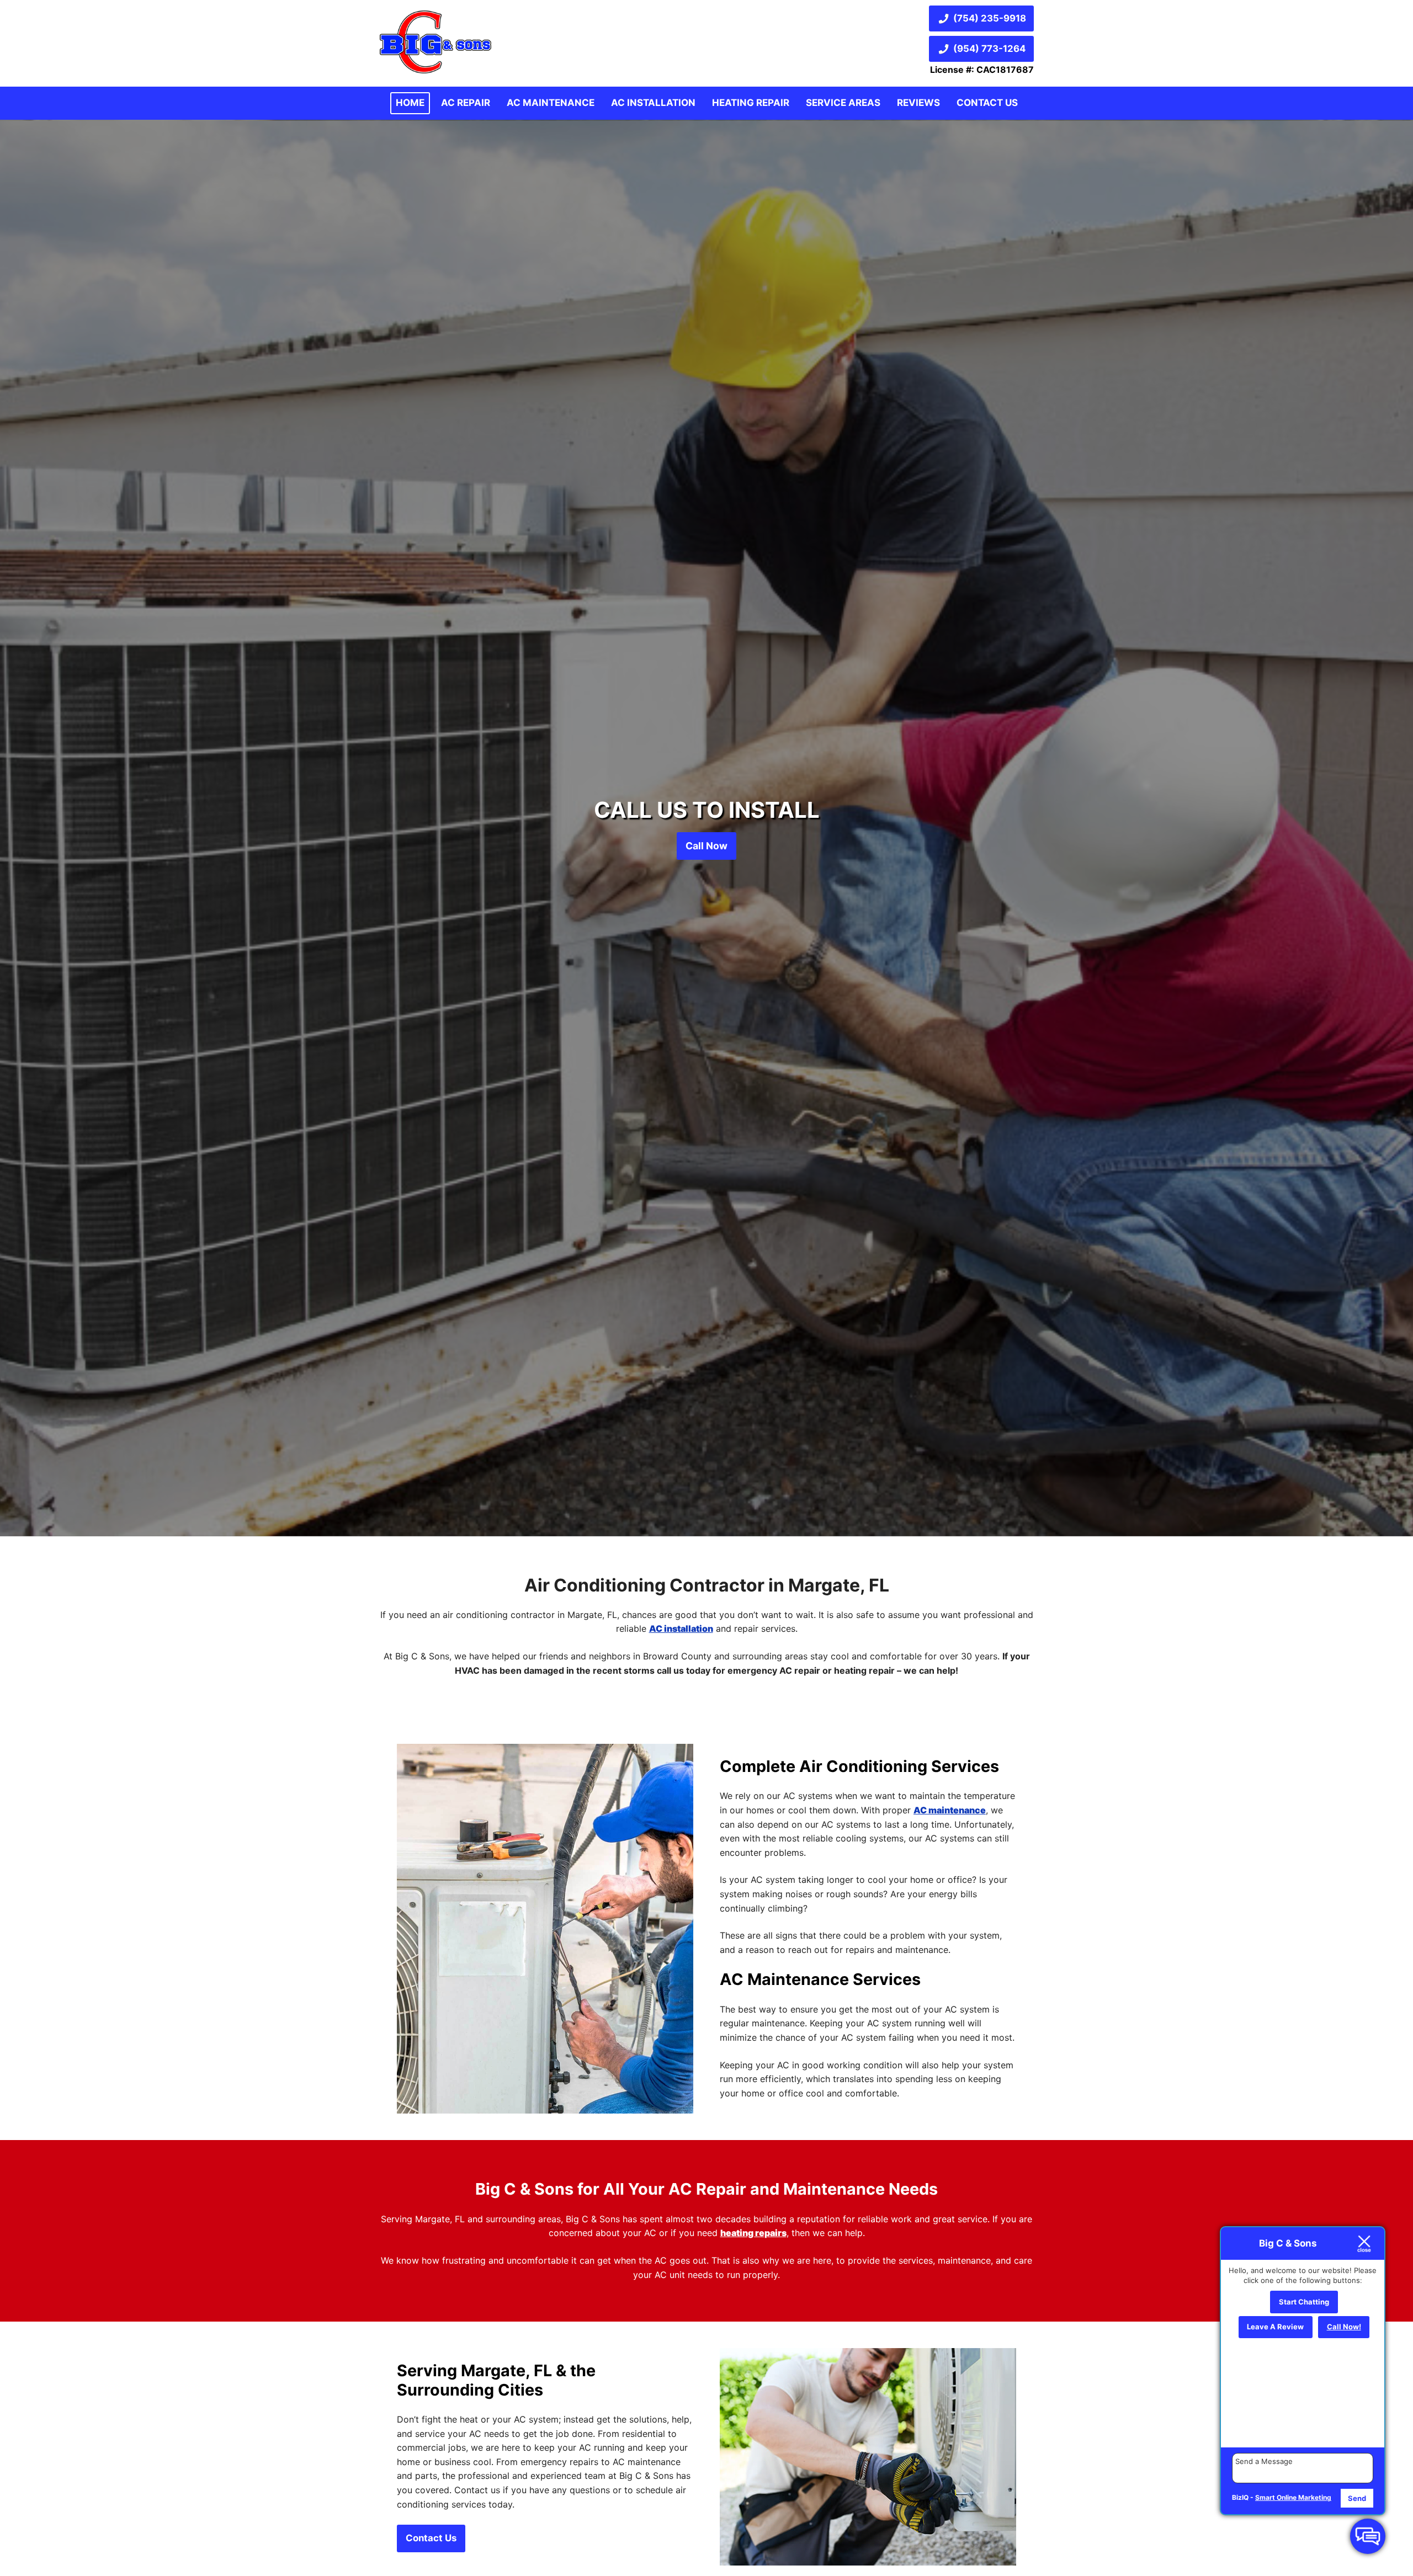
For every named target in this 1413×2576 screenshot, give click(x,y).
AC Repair (466, 103)
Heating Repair (751, 103)
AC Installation (653, 103)
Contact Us (987, 103)
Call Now (706, 846)
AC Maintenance (551, 103)
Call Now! (1344, 2327)
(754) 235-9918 (990, 18)
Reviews (918, 103)
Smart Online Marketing (1293, 2497)
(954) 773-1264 (989, 49)
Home (410, 103)
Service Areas (843, 103)
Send (1357, 2498)
